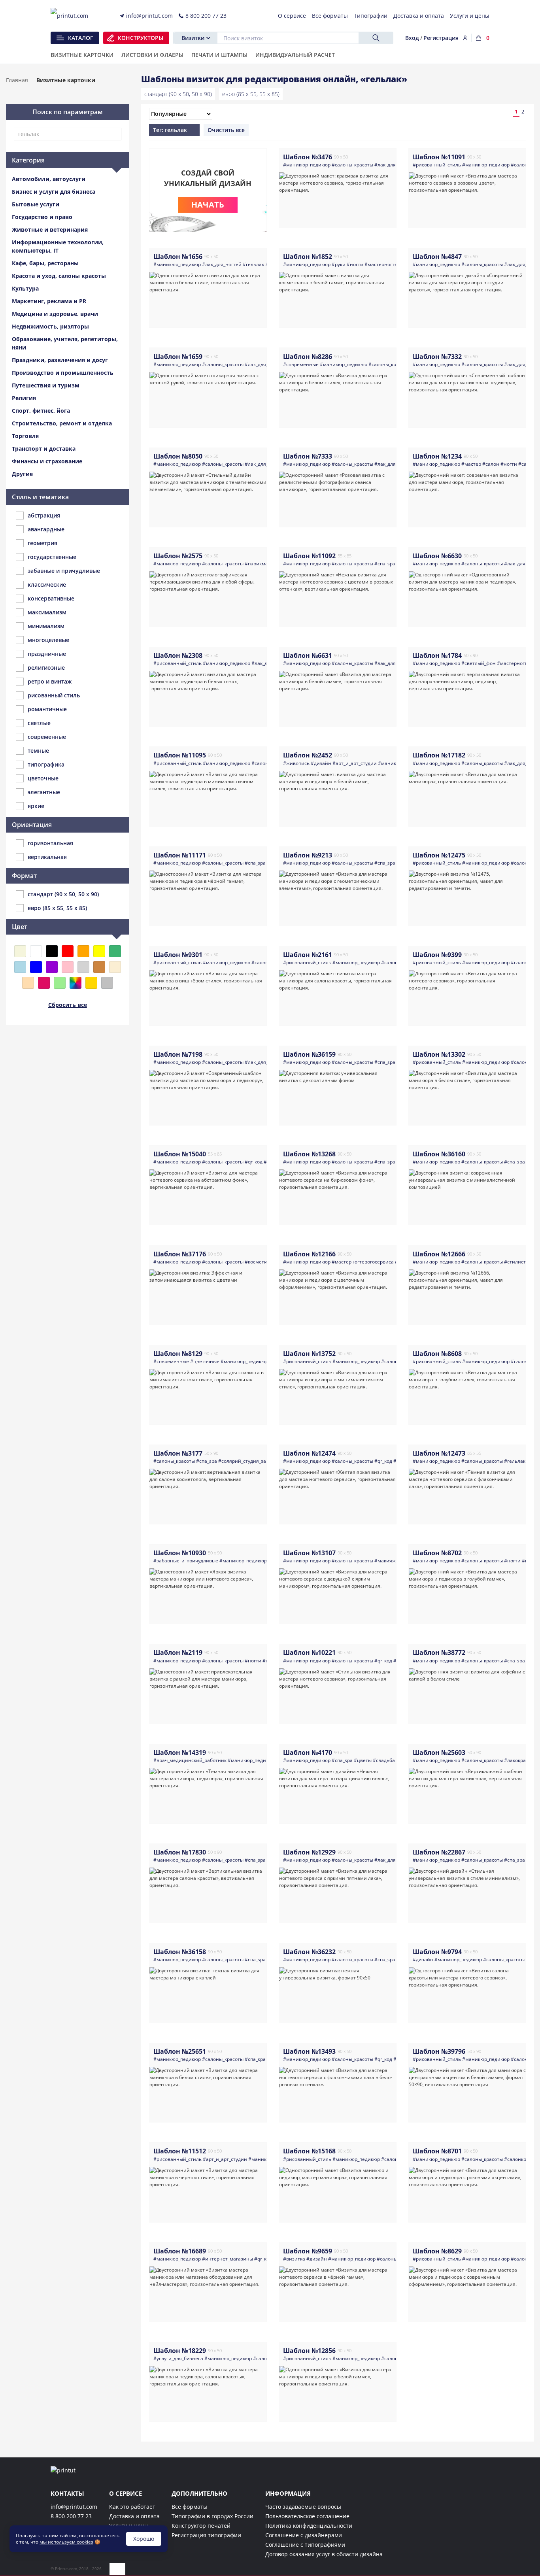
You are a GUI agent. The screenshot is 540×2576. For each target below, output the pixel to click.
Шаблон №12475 (439, 855)
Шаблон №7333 (308, 456)
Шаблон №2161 (308, 955)
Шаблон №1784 (437, 655)
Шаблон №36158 (180, 1952)
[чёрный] (52, 951)
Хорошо (144, 2539)
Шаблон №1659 (178, 357)
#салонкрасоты (522, 2159)
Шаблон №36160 (439, 1154)
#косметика (259, 1262)
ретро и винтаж (50, 681)
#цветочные (205, 1361)
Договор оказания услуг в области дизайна (324, 2554)
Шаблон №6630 (437, 556)
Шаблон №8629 (437, 2251)
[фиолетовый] (52, 967)
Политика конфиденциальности (309, 2526)
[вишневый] (44, 983)
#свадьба (384, 1760)
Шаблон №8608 (437, 1354)
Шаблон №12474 (309, 1453)
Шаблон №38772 (439, 1652)
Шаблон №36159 (309, 1054)
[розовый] (68, 967)
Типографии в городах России (212, 2516)
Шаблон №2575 (178, 556)
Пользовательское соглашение (307, 2516)
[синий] (36, 967)
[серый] (83, 967)
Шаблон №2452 (308, 755)
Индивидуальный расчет (295, 55)
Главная (17, 80)
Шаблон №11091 (439, 157)
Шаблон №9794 (437, 1952)
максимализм (47, 612)
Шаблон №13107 (309, 1553)
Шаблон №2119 (178, 1652)
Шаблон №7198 (178, 1054)
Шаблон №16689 (180, 2251)
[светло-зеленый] (60, 983)
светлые (39, 723)
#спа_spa (385, 564)
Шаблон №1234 (437, 456)
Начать (208, 205)
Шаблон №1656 (178, 257)
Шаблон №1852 (308, 257)
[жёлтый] (99, 951)
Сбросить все (68, 1005)
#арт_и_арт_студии (355, 763)
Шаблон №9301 (178, 955)
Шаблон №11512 (180, 2151)
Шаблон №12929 (309, 1852)
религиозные (46, 668)
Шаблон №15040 (180, 1154)
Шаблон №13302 (439, 1054)
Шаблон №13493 (309, 2051)
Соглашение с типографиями (305, 2545)
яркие (36, 806)
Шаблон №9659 (308, 2251)
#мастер (471, 464)
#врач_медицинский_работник (190, 1760)
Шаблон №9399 (437, 955)
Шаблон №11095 (180, 755)
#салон (491, 464)
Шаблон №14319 (180, 1753)
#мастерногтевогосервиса (396, 264)
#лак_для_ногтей (394, 165)
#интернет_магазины (228, 2259)
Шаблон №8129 (178, 1354)
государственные (52, 557)
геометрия (42, 543)
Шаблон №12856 (309, 2351)
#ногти (355, 264)
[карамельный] (28, 983)
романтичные (47, 709)
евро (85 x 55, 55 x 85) (251, 94)
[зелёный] (115, 951)
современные (47, 737)
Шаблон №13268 (309, 1154)
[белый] (36, 951)
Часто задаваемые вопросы (303, 2507)
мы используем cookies (66, 2542)
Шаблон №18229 (180, 2351)
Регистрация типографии (206, 2535)
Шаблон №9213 (308, 855)
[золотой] (91, 983)
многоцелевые (48, 640)
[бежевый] (20, 951)
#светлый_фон (479, 663)
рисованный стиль (54, 695)
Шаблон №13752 (309, 1354)
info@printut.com (74, 2507)
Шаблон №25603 (439, 1753)
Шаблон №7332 (437, 357)
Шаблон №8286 (308, 357)
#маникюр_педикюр (307, 165)
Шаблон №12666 (439, 1254)
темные (38, 751)
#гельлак (253, 264)
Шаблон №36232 (309, 1952)
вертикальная (47, 857)
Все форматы (190, 2507)
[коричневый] (99, 967)
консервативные (51, 598)
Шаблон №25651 (180, 2051)
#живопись (296, 763)
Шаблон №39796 (439, 2051)
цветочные (43, 778)
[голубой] (20, 967)
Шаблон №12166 (309, 1254)
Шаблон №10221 (309, 1652)
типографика (46, 764)
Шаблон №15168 (309, 2151)
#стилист (515, 1262)
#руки (339, 264)
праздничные (47, 654)
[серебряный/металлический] (107, 983)
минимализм (46, 626)
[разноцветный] (76, 983)
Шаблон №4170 (308, 1753)
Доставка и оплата (134, 2516)
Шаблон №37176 (180, 1254)
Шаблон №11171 (180, 855)
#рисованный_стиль (437, 165)
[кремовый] (115, 967)
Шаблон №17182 (439, 755)
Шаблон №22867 (439, 1852)
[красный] (68, 951)
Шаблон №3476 (308, 157)
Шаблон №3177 (178, 1453)
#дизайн (321, 763)
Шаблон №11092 (309, 556)
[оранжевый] (83, 951)
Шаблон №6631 (308, 655)
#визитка (294, 2259)
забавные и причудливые (64, 571)
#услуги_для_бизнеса (178, 2358)
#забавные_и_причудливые (186, 1561)
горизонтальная (50, 843)
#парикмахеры (262, 564)
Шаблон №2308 (178, 655)
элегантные (44, 792)
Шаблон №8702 (437, 1553)
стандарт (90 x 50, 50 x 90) (178, 94)
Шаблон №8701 (437, 2151)
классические (47, 585)
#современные (301, 364)
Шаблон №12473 (439, 1453)
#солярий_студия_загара (247, 1461)
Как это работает (132, 2507)
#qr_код (254, 1162)
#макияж (385, 1561)
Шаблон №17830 (180, 1852)
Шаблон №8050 (178, 456)
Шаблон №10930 (180, 1553)
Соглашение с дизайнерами (304, 2535)
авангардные (46, 529)
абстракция (44, 515)
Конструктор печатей (201, 2526)
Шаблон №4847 (437, 257)
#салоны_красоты (352, 165)
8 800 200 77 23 (71, 2516)
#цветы (363, 1760)
